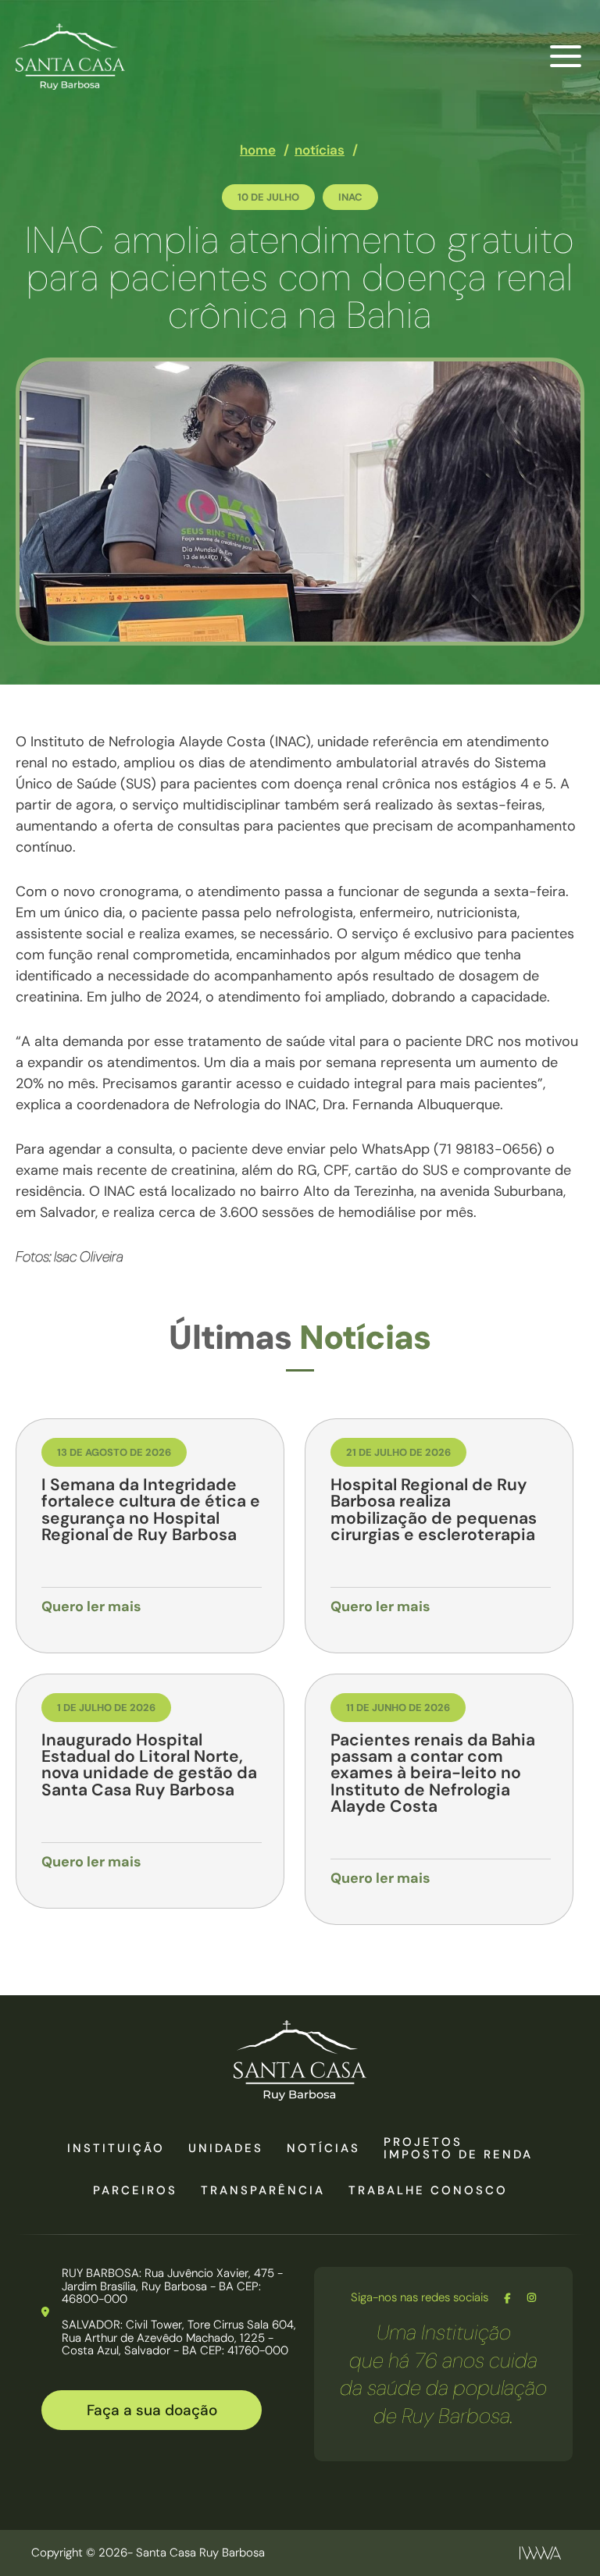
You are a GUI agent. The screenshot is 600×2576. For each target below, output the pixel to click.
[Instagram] (532, 2298)
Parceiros (135, 2190)
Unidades (226, 2148)
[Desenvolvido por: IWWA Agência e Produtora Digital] (540, 2553)
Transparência (263, 2190)
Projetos (423, 2142)
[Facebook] (507, 2298)
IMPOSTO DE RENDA (458, 2154)
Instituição (116, 2148)
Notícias (323, 2148)
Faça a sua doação (152, 2410)
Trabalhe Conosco (428, 2190)
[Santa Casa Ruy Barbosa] (70, 57)
